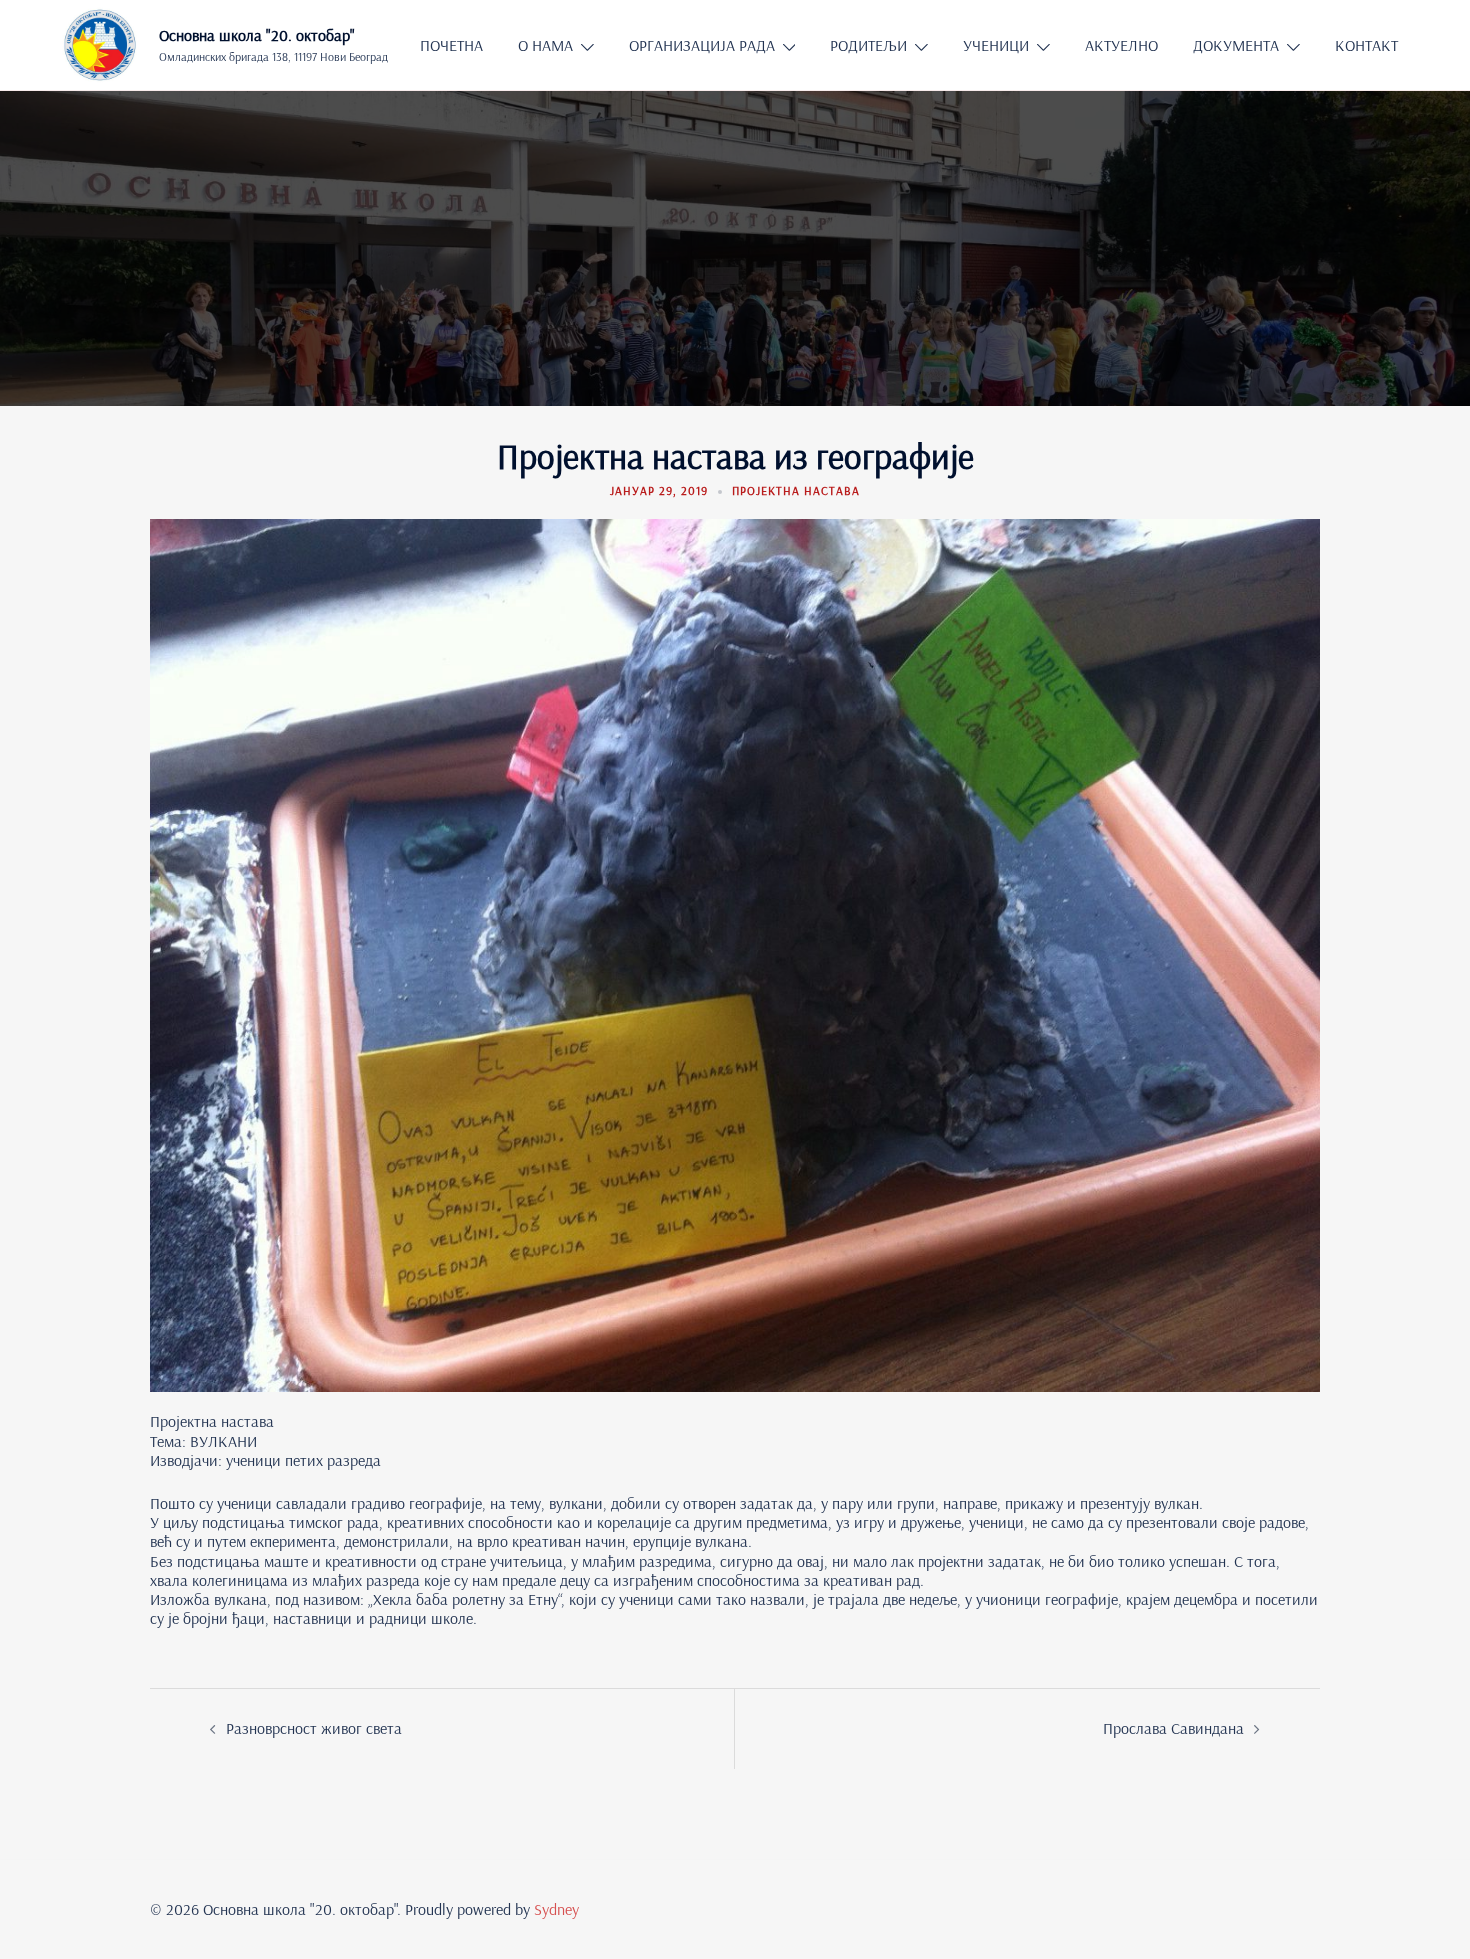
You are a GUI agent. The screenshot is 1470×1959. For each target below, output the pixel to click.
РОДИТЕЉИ (868, 45)
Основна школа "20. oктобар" (257, 35)
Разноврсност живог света (314, 1728)
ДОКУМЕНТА (1236, 45)
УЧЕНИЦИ (996, 45)
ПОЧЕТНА (451, 45)
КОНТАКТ (1366, 45)
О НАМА (545, 45)
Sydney (556, 1909)
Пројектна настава (796, 490)
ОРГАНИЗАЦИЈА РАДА (702, 45)
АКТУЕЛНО (1121, 45)
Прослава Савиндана (1173, 1728)
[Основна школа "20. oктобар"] (99, 45)
